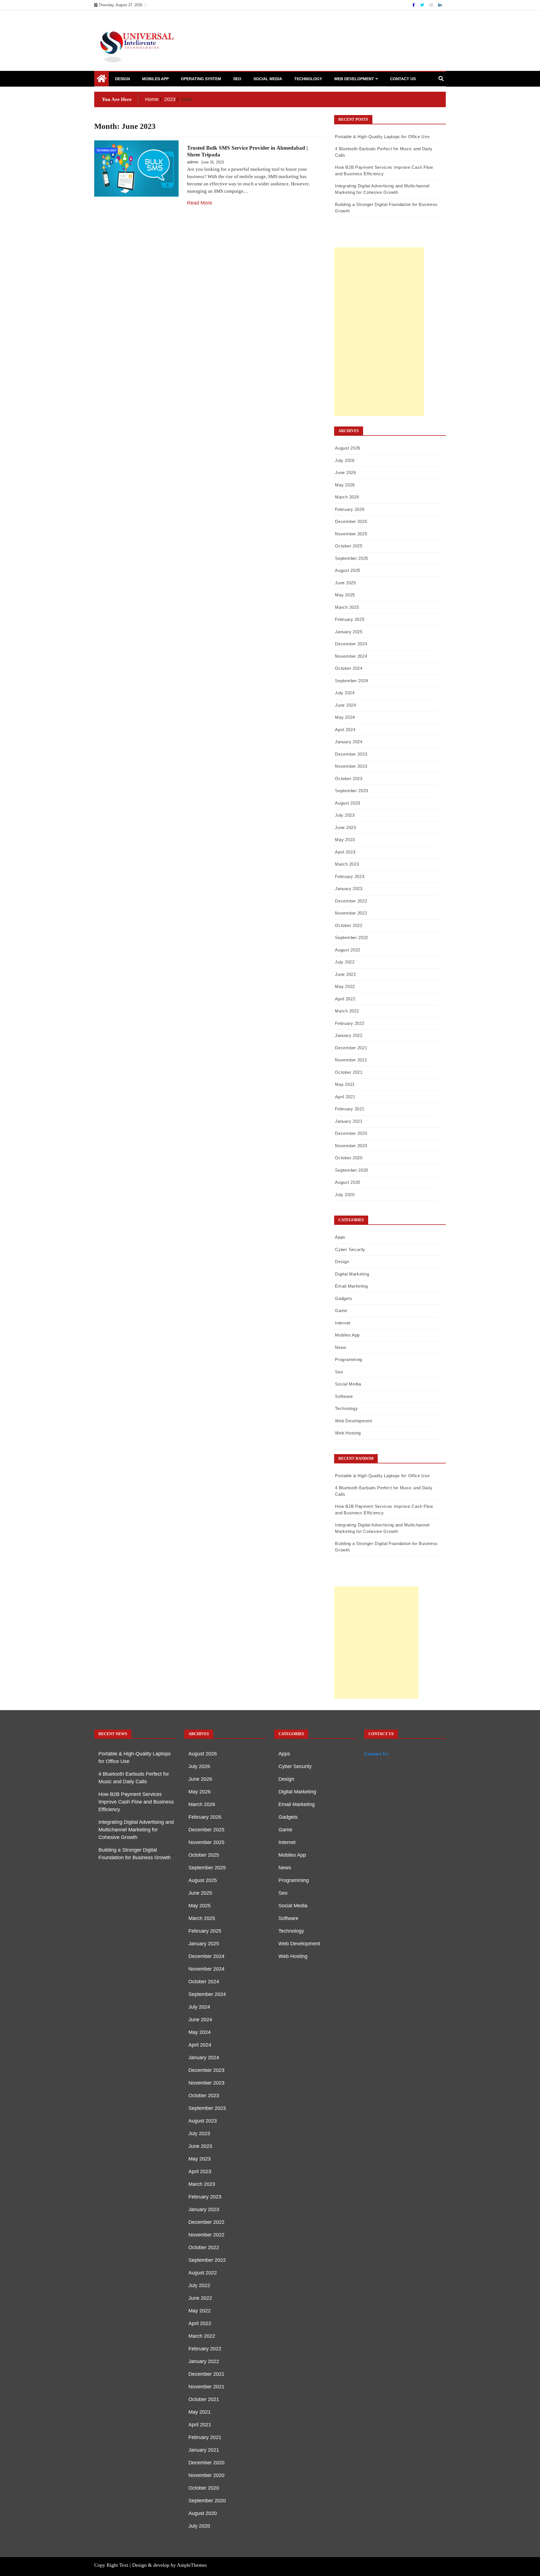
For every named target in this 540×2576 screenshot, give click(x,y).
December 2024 (351, 644)
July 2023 (345, 815)
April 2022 (345, 999)
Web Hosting (348, 1433)
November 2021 (351, 1060)
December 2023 (351, 754)
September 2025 (352, 558)
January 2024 (349, 742)
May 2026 (345, 485)
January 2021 (349, 1121)
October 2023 (349, 779)
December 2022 (351, 901)
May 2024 (345, 717)
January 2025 (349, 632)
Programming (349, 1359)
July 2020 (345, 1195)
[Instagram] (432, 5)
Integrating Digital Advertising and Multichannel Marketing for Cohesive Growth (136, 1830)
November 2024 (351, 656)
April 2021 (345, 1097)
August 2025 (348, 570)
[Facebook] (414, 5)
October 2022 (349, 925)
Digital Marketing (352, 1274)
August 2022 (348, 950)
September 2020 (352, 1170)
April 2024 (345, 730)
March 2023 (347, 864)
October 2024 (349, 668)
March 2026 (347, 497)
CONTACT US (403, 79)
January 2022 (349, 1035)
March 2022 (347, 1011)
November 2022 (351, 913)
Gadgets (344, 1298)
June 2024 (345, 705)
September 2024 (352, 681)
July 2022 (345, 962)
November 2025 (351, 534)
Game (341, 1311)
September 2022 (352, 937)
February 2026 (350, 509)
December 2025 (351, 521)
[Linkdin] (440, 5)
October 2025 (349, 546)
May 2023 (345, 840)
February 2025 (350, 619)
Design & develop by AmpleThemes (169, 2565)
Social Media (268, 79)
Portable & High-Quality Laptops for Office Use (382, 137)
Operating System (201, 79)
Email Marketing (351, 1286)
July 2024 (345, 693)
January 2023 (349, 889)
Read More (200, 203)
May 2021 (345, 1084)
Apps (340, 1237)
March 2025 (347, 607)
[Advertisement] (379, 332)
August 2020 (348, 1182)
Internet (343, 1323)
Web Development (354, 79)
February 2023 (350, 876)
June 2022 (345, 974)
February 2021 (350, 1109)
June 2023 (345, 827)
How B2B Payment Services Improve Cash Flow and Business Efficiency (136, 1802)
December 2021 (351, 1048)
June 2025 (345, 583)
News (341, 1347)
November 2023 (351, 766)
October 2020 (349, 1158)
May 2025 (345, 595)
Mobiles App (155, 79)
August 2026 (348, 448)
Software (344, 1396)
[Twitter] (423, 5)
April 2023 (345, 852)
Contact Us (376, 1754)
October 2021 (349, 1072)
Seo (237, 79)
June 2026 (345, 472)
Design (122, 79)
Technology (308, 79)
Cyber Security (350, 1249)
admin (193, 162)
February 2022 (350, 1023)
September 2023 (352, 791)
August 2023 (348, 803)
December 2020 (351, 1133)
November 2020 (351, 1146)
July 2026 (345, 460)
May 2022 (345, 986)
